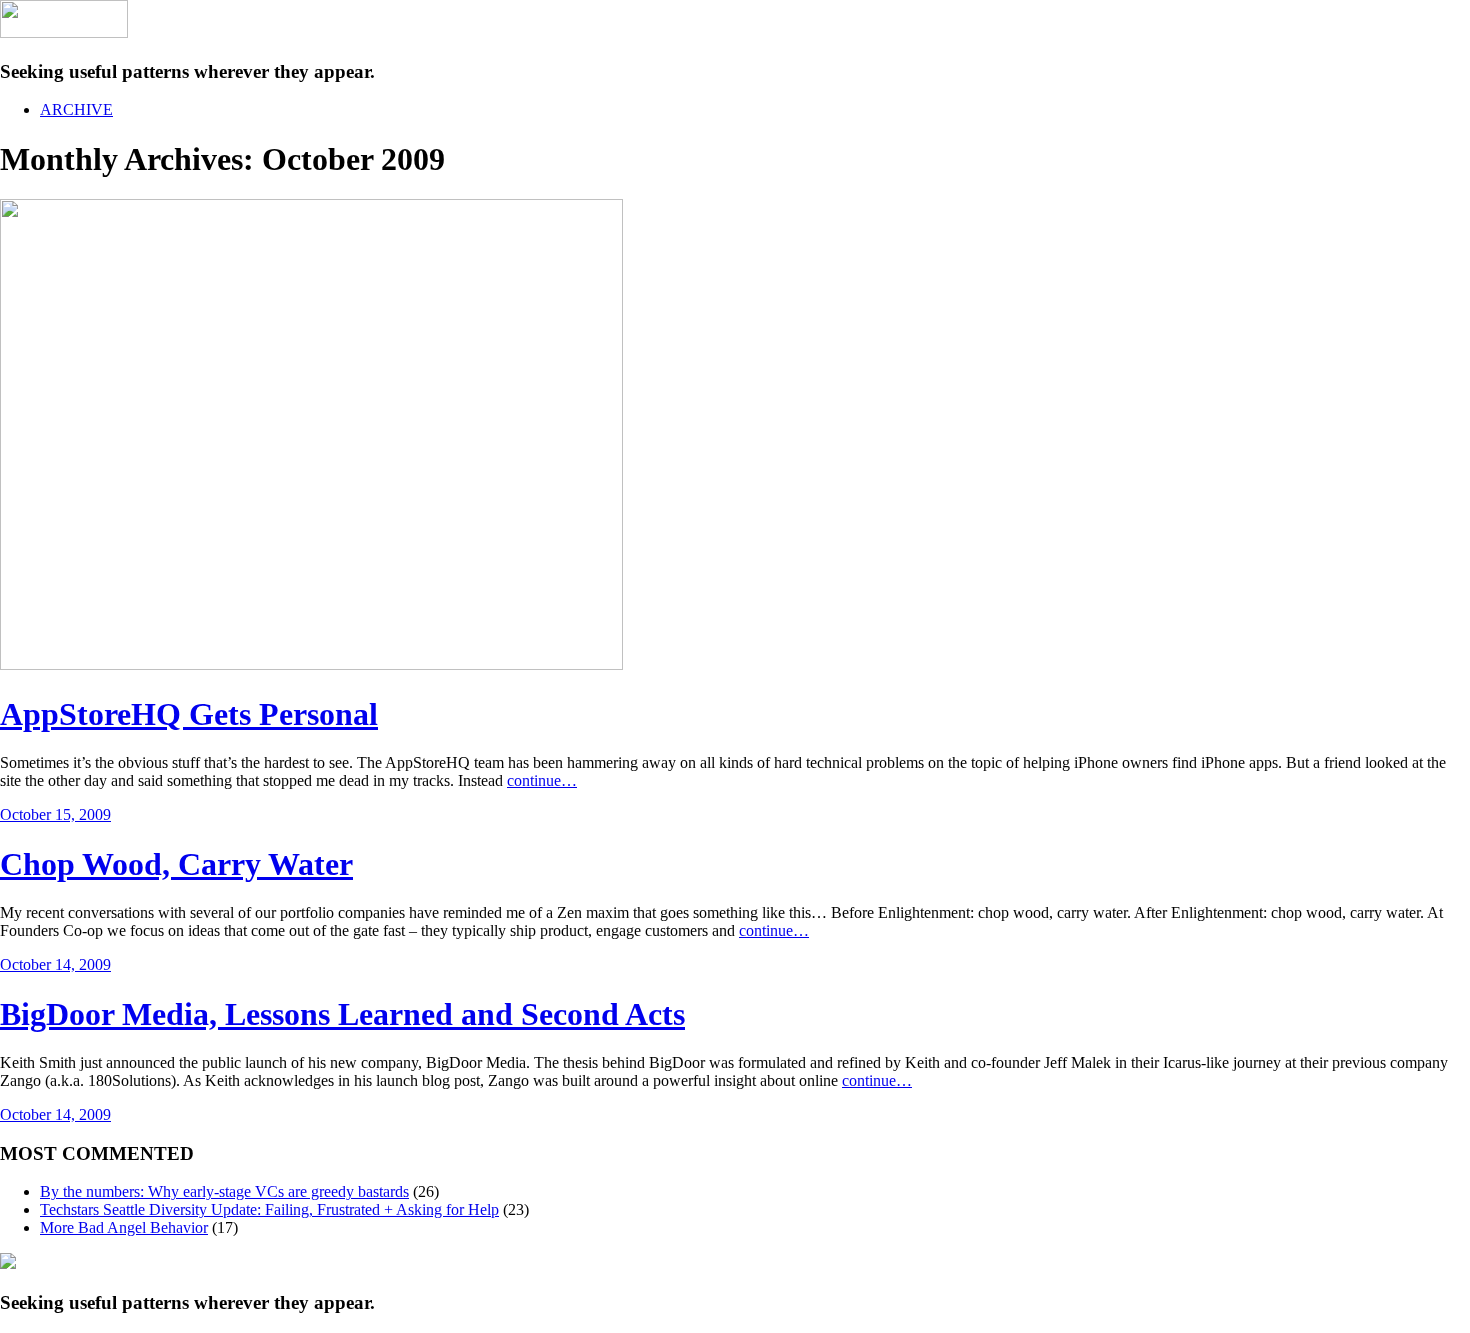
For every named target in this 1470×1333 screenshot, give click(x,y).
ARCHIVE (76, 109)
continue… (542, 780)
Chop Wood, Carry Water (176, 864)
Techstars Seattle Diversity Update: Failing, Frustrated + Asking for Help (269, 1209)
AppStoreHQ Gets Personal (189, 714)
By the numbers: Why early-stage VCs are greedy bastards (224, 1191)
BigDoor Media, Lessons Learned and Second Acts (342, 1014)
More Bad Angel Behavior (124, 1227)
